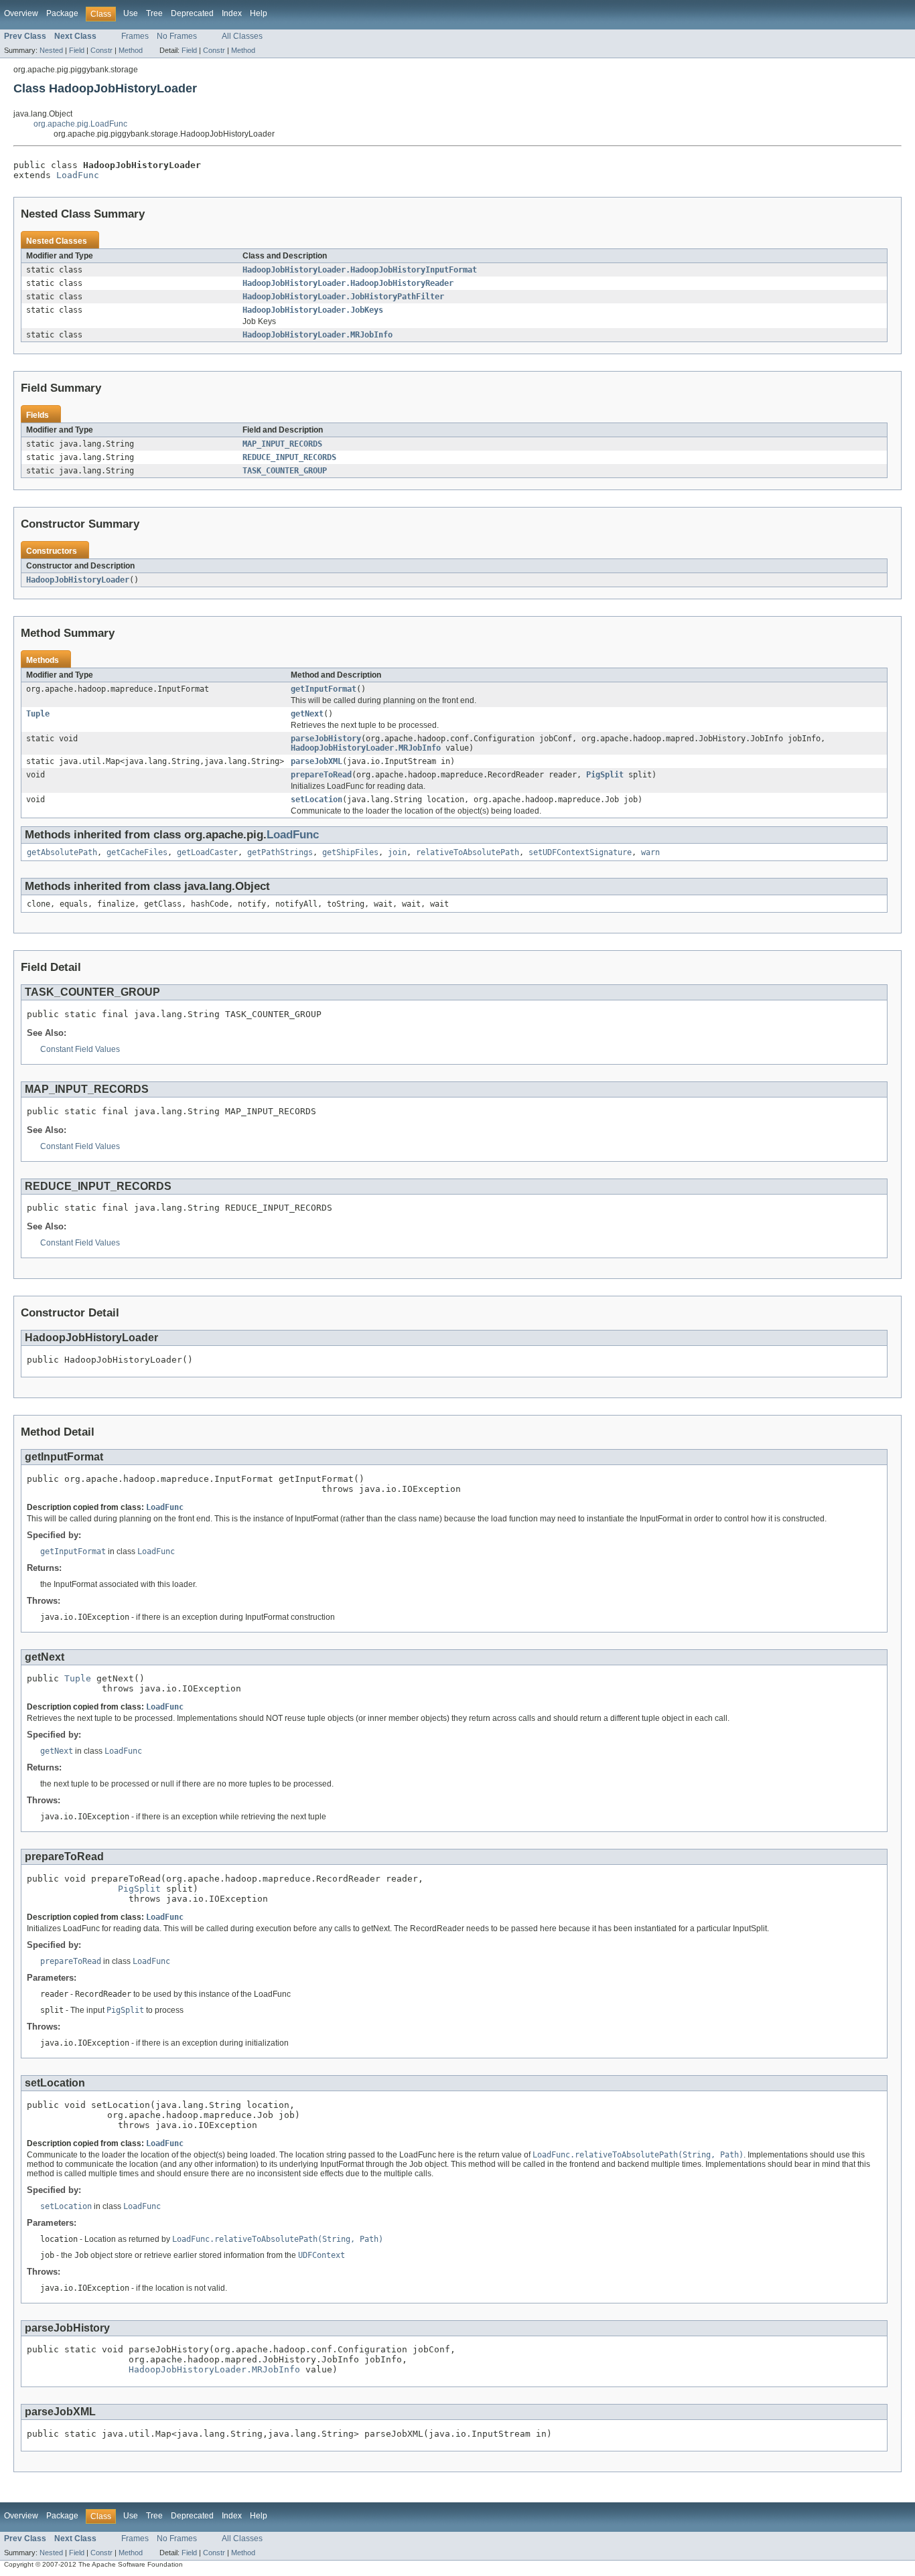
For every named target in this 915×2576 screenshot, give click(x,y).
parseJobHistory (326, 739)
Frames (135, 36)
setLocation (316, 800)
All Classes (242, 36)
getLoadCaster (207, 852)
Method (131, 50)
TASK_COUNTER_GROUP (285, 471)
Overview (21, 13)
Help (259, 13)
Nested (51, 50)
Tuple (38, 714)
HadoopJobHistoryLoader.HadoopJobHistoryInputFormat (360, 270)
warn (650, 852)
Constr (101, 50)
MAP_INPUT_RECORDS (282, 444)
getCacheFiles (137, 852)
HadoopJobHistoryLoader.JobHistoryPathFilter (343, 297)
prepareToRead (321, 775)
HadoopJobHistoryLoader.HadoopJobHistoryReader (348, 283)
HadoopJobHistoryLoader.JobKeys (313, 310)
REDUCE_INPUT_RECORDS (289, 457)
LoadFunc (78, 175)
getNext (307, 714)
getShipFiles (350, 852)
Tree (154, 13)
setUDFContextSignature (580, 852)
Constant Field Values (80, 1049)
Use (131, 13)
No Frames (177, 36)
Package (62, 13)
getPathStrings (280, 852)
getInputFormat (324, 689)
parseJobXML (316, 761)
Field (77, 50)
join (397, 852)
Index (232, 13)
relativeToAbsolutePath (468, 852)
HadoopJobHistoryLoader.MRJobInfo (318, 335)
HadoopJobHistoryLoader (78, 580)
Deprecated (192, 13)
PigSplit (605, 775)
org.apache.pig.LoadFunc (80, 124)
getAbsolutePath (62, 852)
